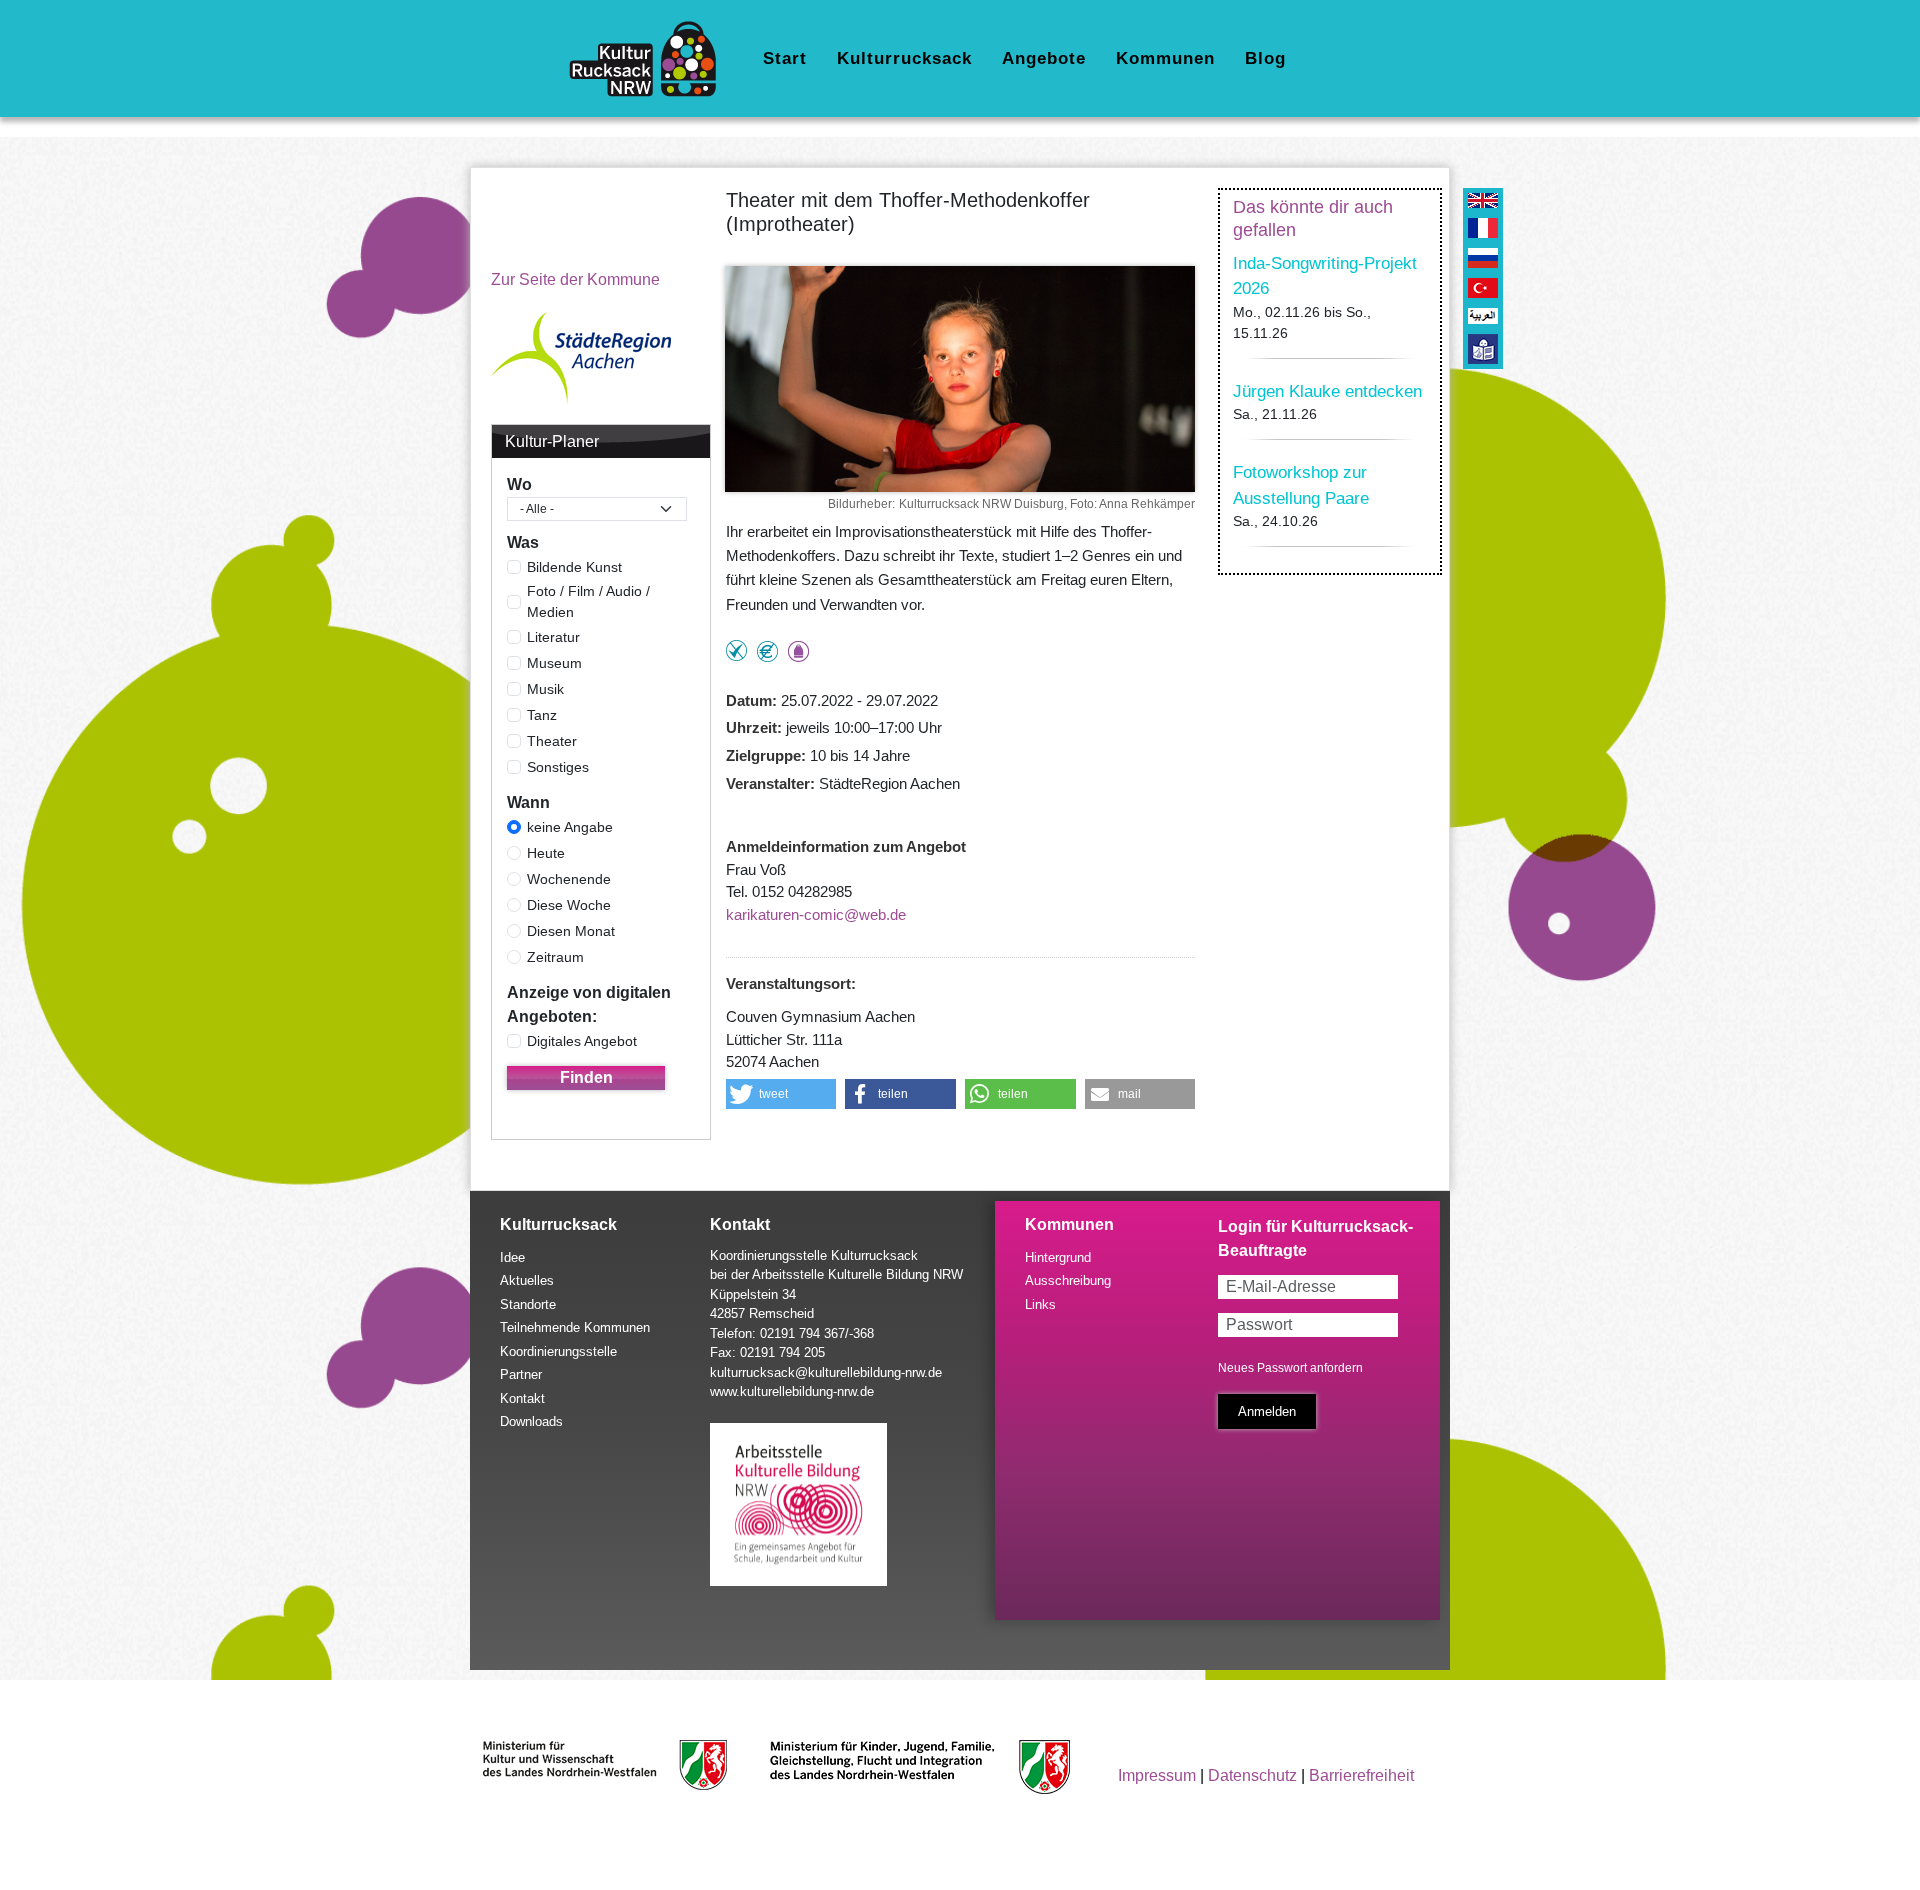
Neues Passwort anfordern (1290, 1368)
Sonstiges (558, 767)
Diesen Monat (571, 931)
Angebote (1044, 58)
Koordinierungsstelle (558, 1351)
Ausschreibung (1068, 1280)
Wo (519, 484)
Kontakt (522, 1398)
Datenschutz (1252, 1775)
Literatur (553, 637)
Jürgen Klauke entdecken (1327, 391)
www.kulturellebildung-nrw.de (792, 1391)
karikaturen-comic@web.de (816, 914)
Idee (512, 1257)
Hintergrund (1058, 1257)
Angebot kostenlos (767, 651)
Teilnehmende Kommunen (575, 1327)
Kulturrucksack (904, 58)
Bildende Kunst (574, 567)
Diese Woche (569, 905)
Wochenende (569, 879)
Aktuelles (527, 1280)
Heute (546, 853)
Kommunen (1165, 58)
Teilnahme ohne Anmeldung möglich (736, 650)
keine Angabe (570, 827)
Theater (552, 741)
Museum (554, 663)
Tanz (542, 715)
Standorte (528, 1304)
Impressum (1157, 1775)
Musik (545, 689)
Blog (1265, 58)
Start (785, 58)
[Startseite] (650, 59)
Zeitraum (555, 957)
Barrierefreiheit (1361, 1775)
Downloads (531, 1421)
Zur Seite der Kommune (575, 279)
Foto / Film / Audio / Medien (588, 601)
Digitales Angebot (582, 1041)
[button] (781, 1094)
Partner (521, 1374)
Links (1040, 1304)
